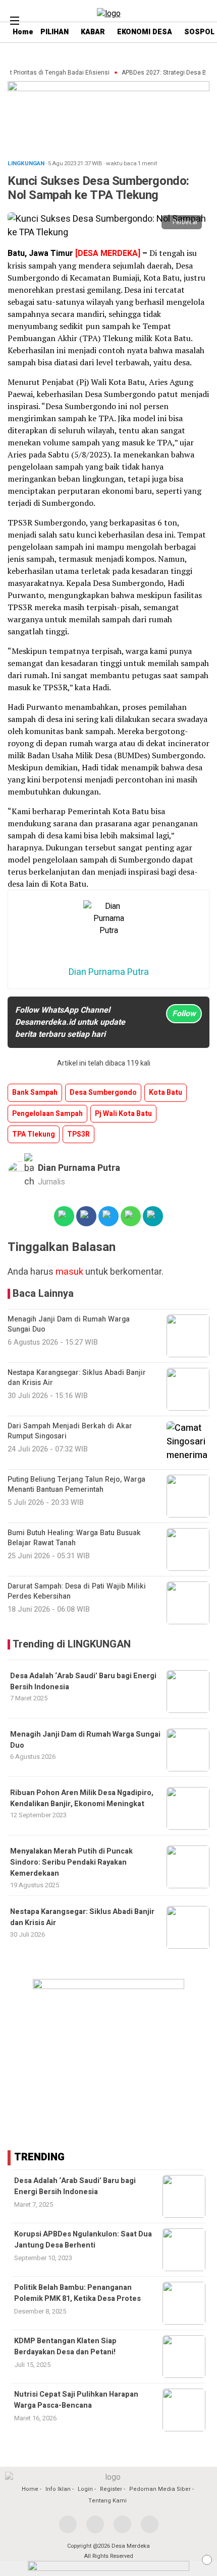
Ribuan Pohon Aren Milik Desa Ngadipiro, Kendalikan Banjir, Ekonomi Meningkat (82, 1798)
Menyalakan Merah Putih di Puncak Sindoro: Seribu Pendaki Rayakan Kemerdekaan (71, 1863)
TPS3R (78, 1134)
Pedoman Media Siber (160, 2489)
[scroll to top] (201, 2559)
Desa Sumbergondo (103, 1093)
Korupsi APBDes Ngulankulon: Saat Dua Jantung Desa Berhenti (83, 2240)
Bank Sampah (35, 1093)
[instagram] (122, 2524)
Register (111, 2489)
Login (85, 2489)
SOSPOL (199, 32)
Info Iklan (58, 2489)
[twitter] (95, 2524)
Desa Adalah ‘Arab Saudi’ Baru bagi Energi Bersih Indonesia (75, 2186)
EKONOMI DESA (145, 32)
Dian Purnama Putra (79, 1168)
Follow (184, 1014)
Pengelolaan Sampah (47, 1114)
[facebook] (68, 2524)
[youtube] (150, 2524)
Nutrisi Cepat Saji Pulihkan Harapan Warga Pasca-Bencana (76, 2400)
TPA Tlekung (34, 1134)
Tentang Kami (107, 2501)
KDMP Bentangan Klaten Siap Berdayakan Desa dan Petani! (65, 2347)
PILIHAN (55, 32)
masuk (69, 1272)
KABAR (93, 32)
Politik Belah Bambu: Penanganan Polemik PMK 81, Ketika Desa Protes (77, 2293)
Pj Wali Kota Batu (123, 1114)
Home (30, 2489)
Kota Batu (166, 1093)
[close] (207, 2560)
